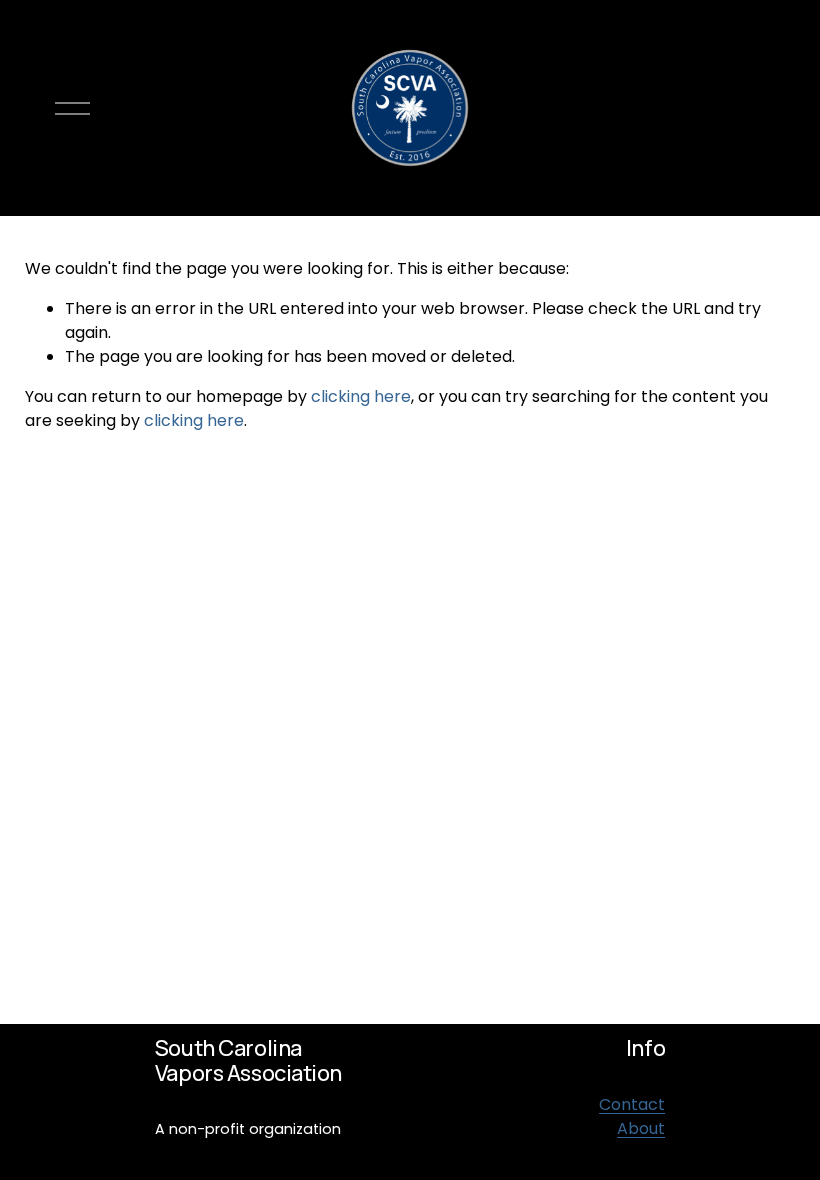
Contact (632, 1104)
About (641, 1128)
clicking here (361, 396)
